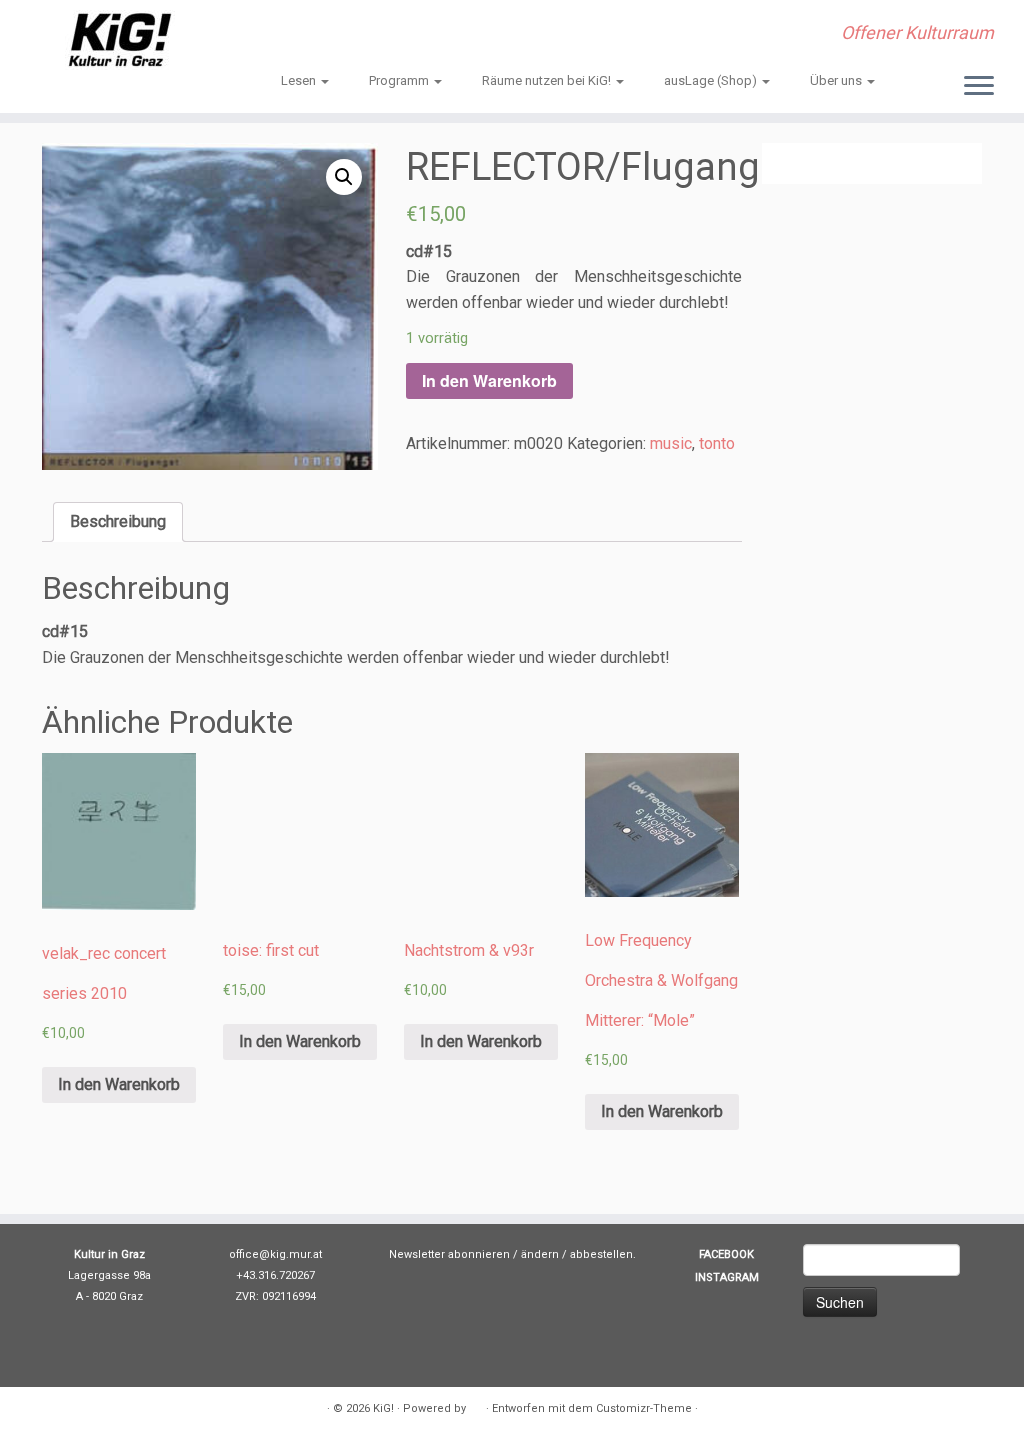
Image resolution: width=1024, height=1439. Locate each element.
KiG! (383, 1408)
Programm (400, 80)
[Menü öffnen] (979, 87)
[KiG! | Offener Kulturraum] (120, 40)
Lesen (300, 80)
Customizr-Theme (644, 1408)
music (671, 443)
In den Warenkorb (489, 380)
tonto (717, 443)
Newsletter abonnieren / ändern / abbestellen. (512, 1254)
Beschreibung (118, 521)
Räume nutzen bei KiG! (548, 80)
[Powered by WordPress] (476, 1405)
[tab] (118, 522)
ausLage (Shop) (712, 80)
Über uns (837, 80)
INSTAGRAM (727, 1277)
